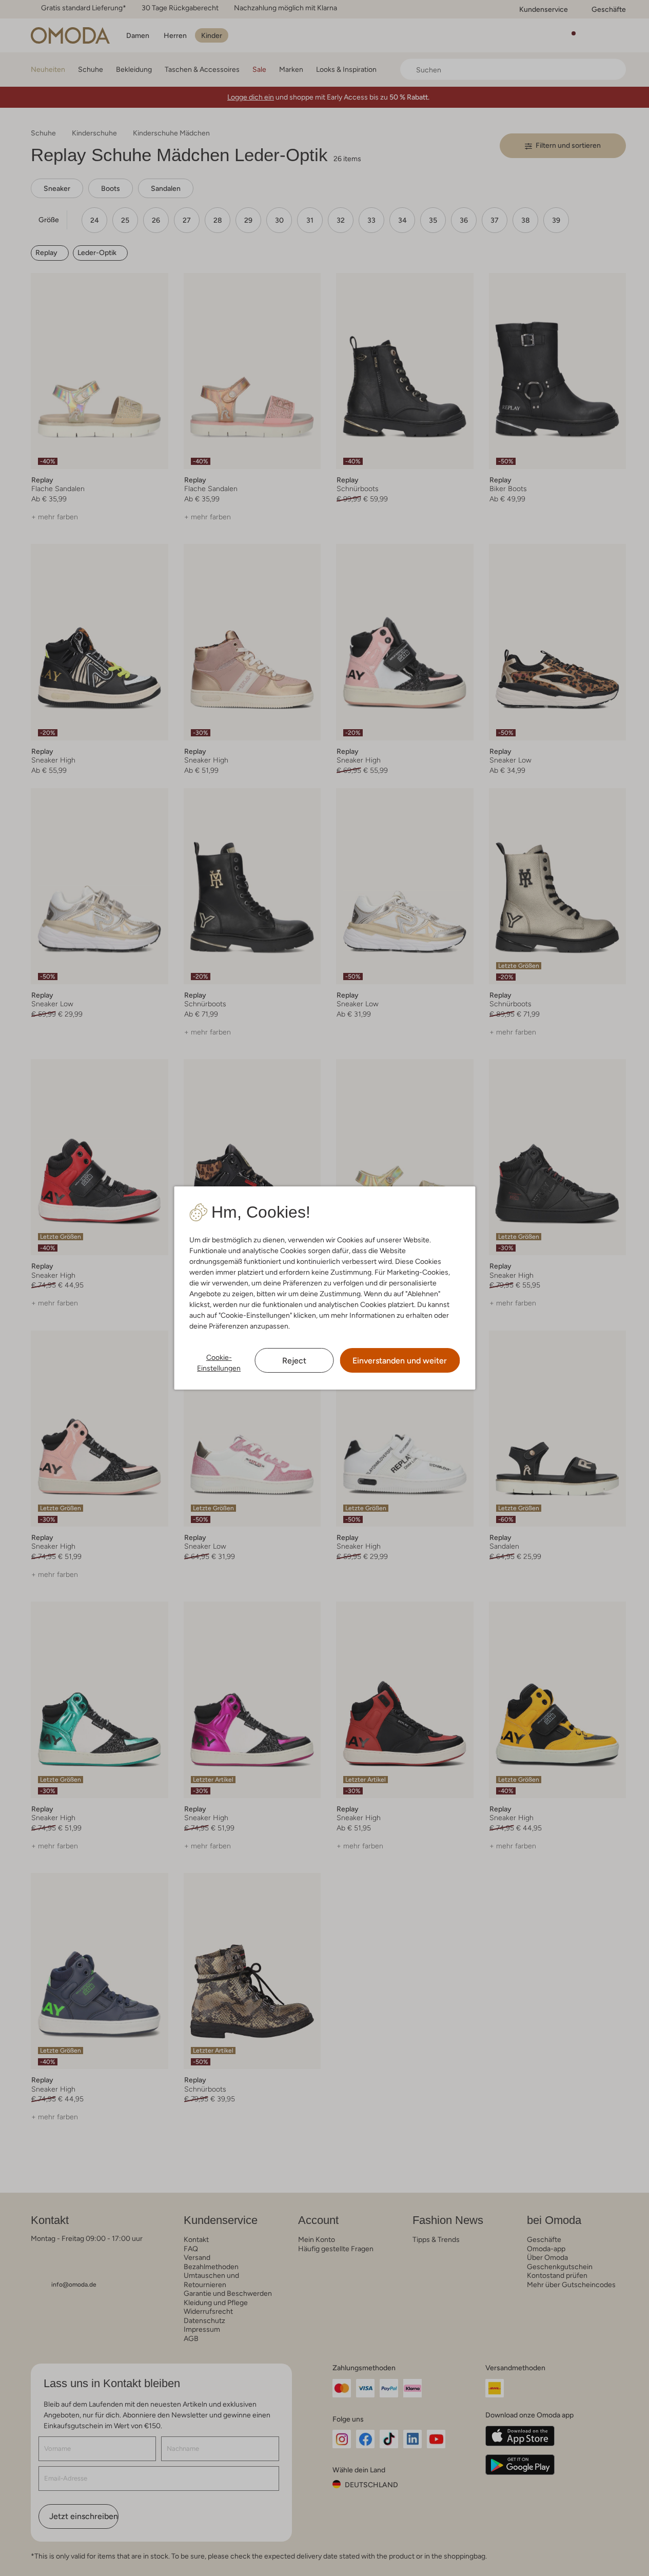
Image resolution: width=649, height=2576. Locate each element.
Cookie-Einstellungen (219, 1363)
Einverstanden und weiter (400, 1361)
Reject (294, 1361)
